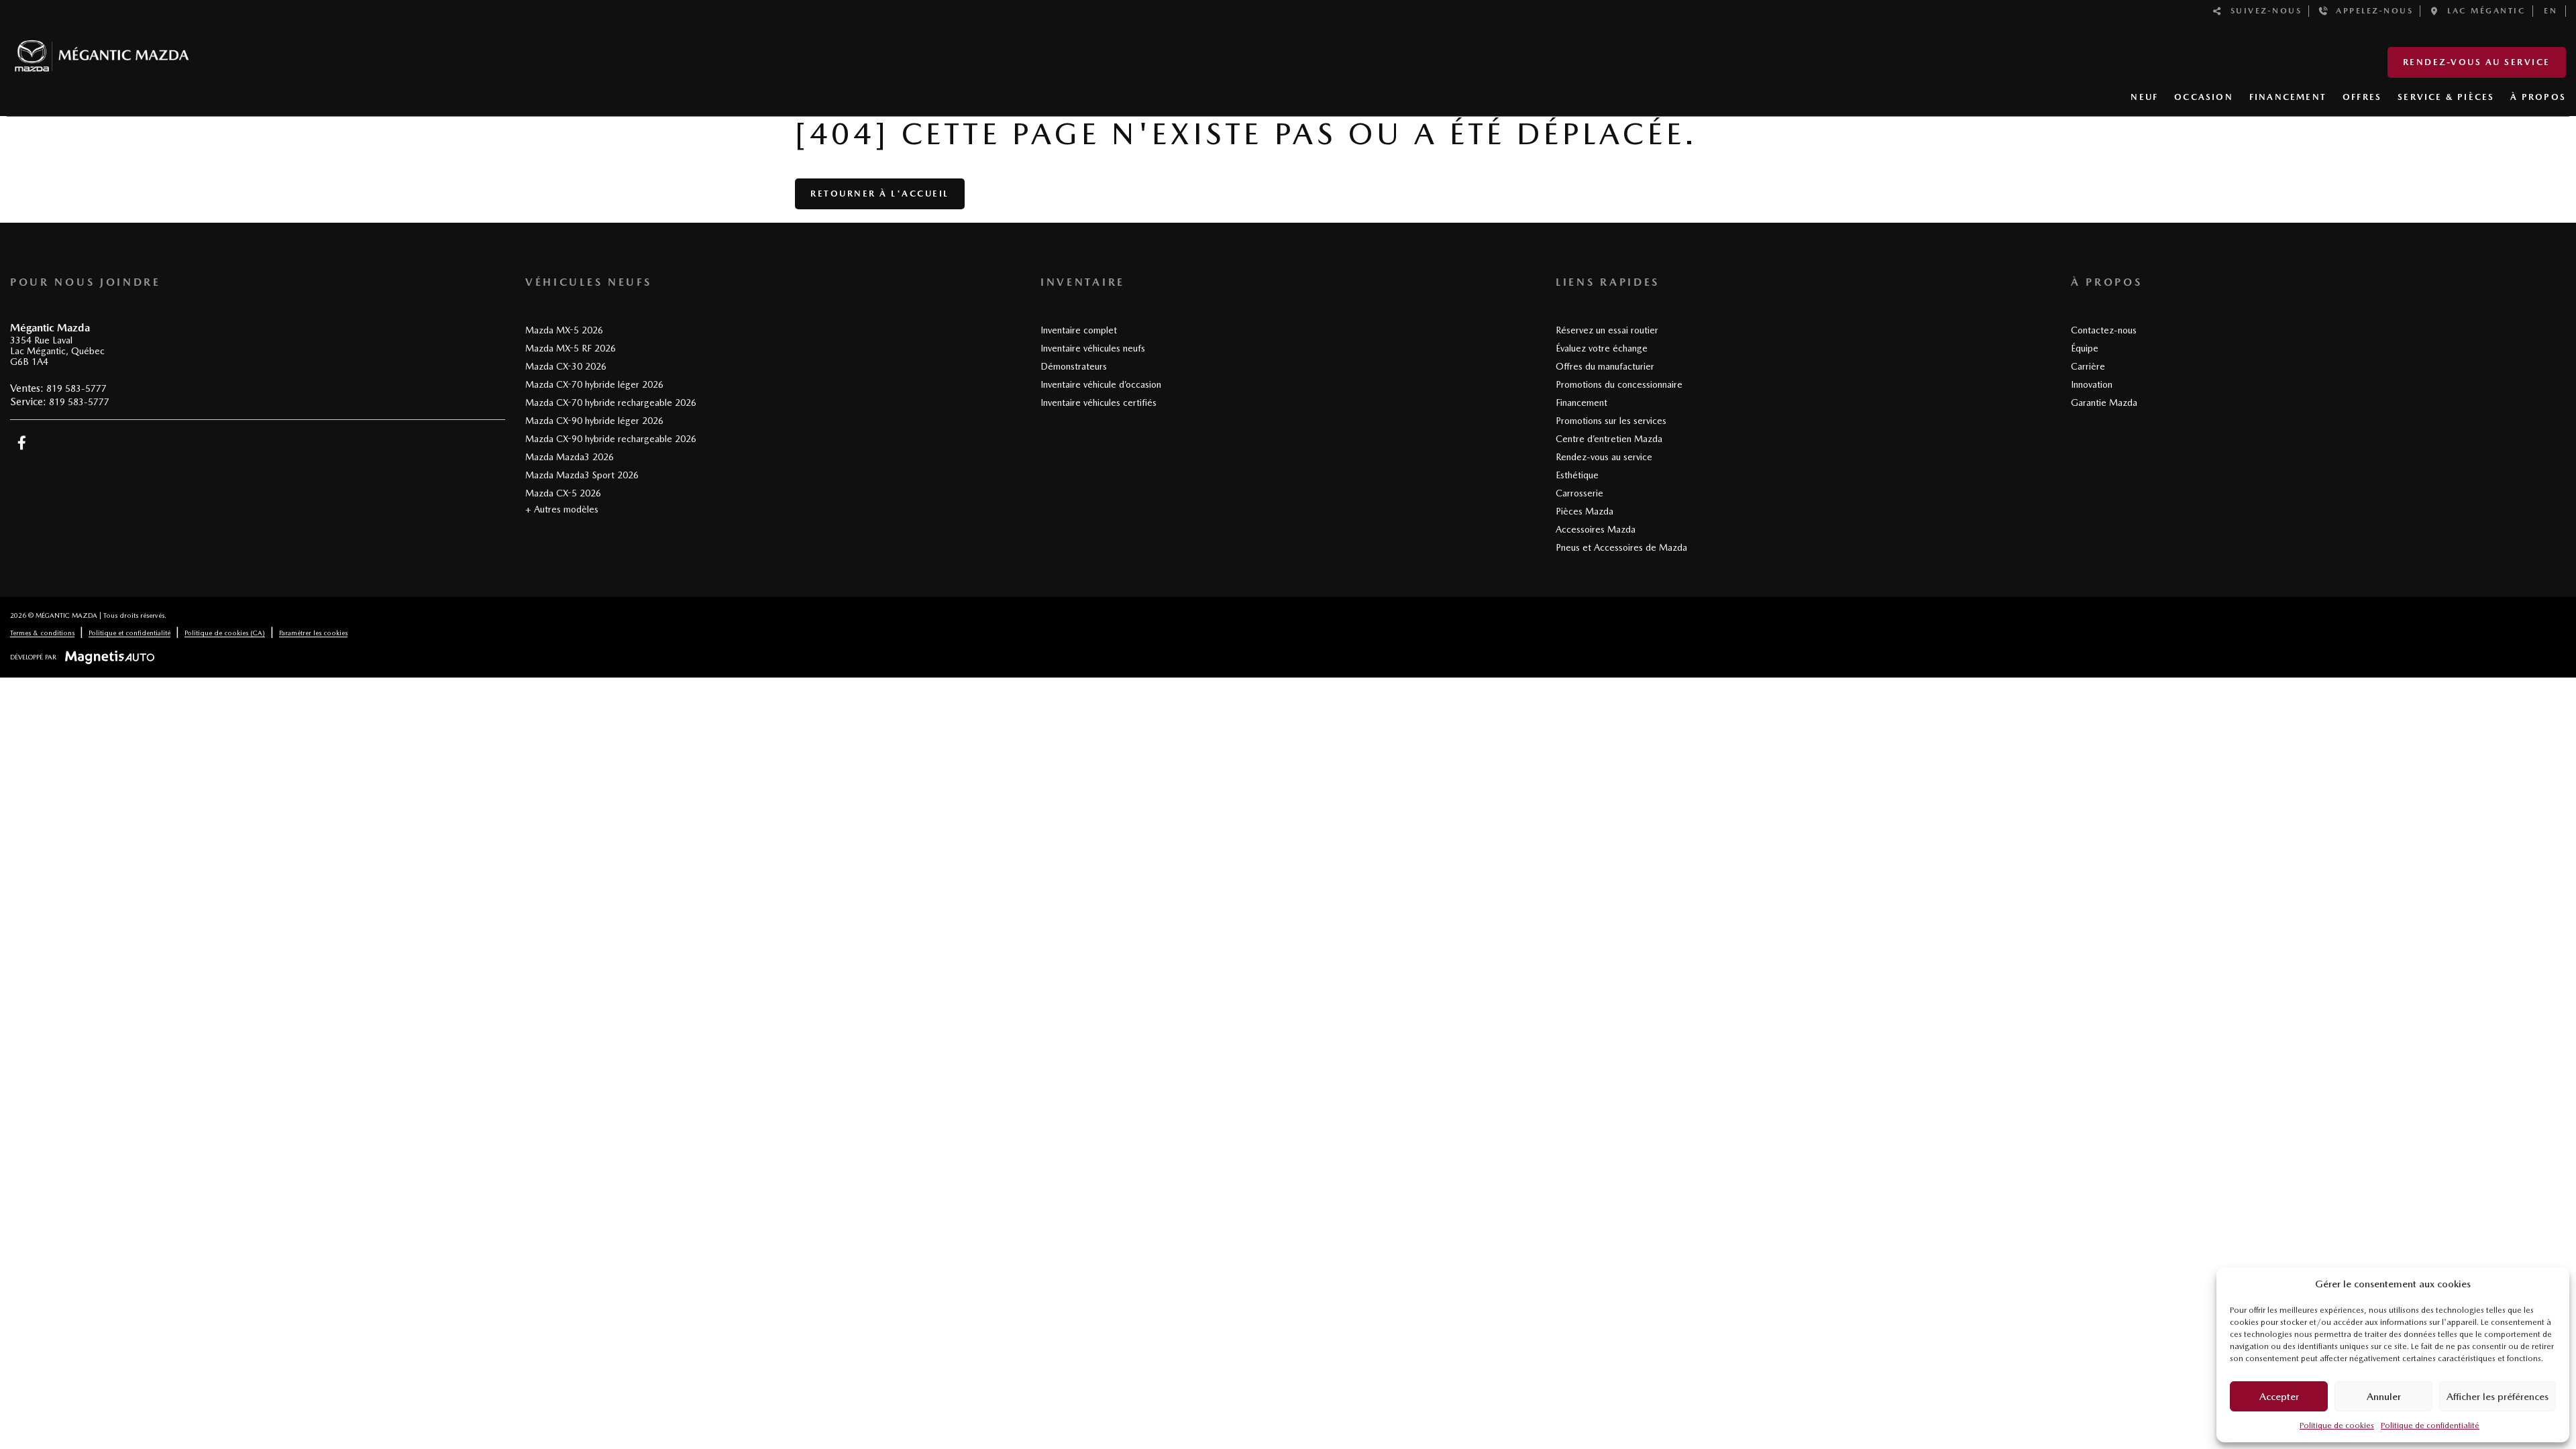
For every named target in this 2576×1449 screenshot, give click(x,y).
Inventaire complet (1079, 330)
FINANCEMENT (2288, 97)
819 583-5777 (76, 388)
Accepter (2279, 1397)
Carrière (2088, 366)
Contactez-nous (2104, 330)
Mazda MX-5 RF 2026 (571, 348)
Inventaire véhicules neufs (1093, 348)
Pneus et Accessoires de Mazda (1621, 547)
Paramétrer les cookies (313, 633)
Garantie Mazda (2104, 402)
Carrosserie (1579, 493)
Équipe (2085, 348)
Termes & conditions (42, 633)
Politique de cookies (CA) (225, 633)
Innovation (2092, 384)
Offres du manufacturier (1605, 366)
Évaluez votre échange (1602, 348)
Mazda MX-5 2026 (564, 330)
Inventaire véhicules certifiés (1098, 402)
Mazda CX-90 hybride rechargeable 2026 (611, 439)
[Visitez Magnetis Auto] (113, 657)
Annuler (2384, 1397)
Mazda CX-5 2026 (563, 493)
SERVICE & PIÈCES (2446, 97)
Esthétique (1577, 475)
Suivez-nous (2263, 11)
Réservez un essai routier (1607, 330)
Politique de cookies (2337, 1426)
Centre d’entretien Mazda (1609, 439)
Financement (1581, 402)
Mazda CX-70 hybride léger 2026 (594, 384)
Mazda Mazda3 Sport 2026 (582, 475)
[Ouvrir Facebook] (22, 443)
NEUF (2144, 97)
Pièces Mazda (1585, 511)
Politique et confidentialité (129, 633)
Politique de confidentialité (2430, 1426)
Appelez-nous (2371, 11)
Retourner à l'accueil (880, 194)
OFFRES (2362, 97)
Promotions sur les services (1611, 421)
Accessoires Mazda (1596, 529)
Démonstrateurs (1074, 366)
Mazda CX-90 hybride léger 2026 (594, 421)
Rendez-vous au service (2477, 62)
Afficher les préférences (2498, 1397)
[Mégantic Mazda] (102, 50)
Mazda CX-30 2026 (566, 366)
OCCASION (2204, 97)
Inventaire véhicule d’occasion (1101, 384)
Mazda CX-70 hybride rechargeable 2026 (611, 402)
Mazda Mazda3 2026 (570, 457)
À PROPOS (2538, 97)
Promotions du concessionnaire (1619, 384)
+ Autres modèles (562, 509)
